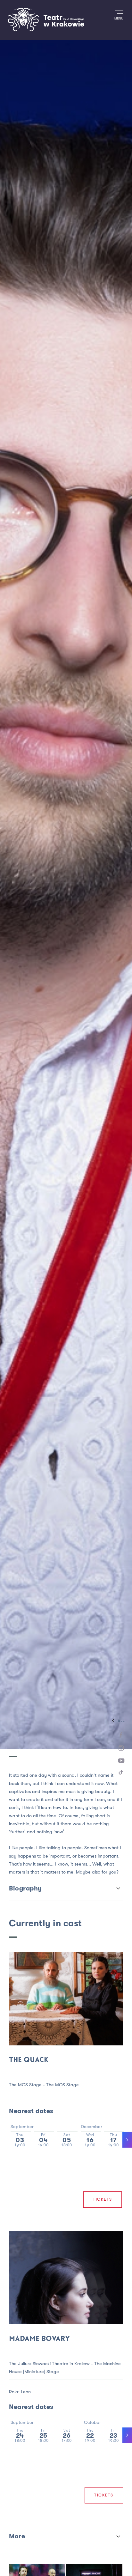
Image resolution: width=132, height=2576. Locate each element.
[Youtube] (121, 1761)
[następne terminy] (127, 2140)
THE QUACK (29, 2060)
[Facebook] (121, 1735)
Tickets (103, 2199)
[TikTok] (121, 1774)
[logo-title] (46, 30)
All (121, 1721)
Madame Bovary (39, 2339)
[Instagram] (121, 1748)
